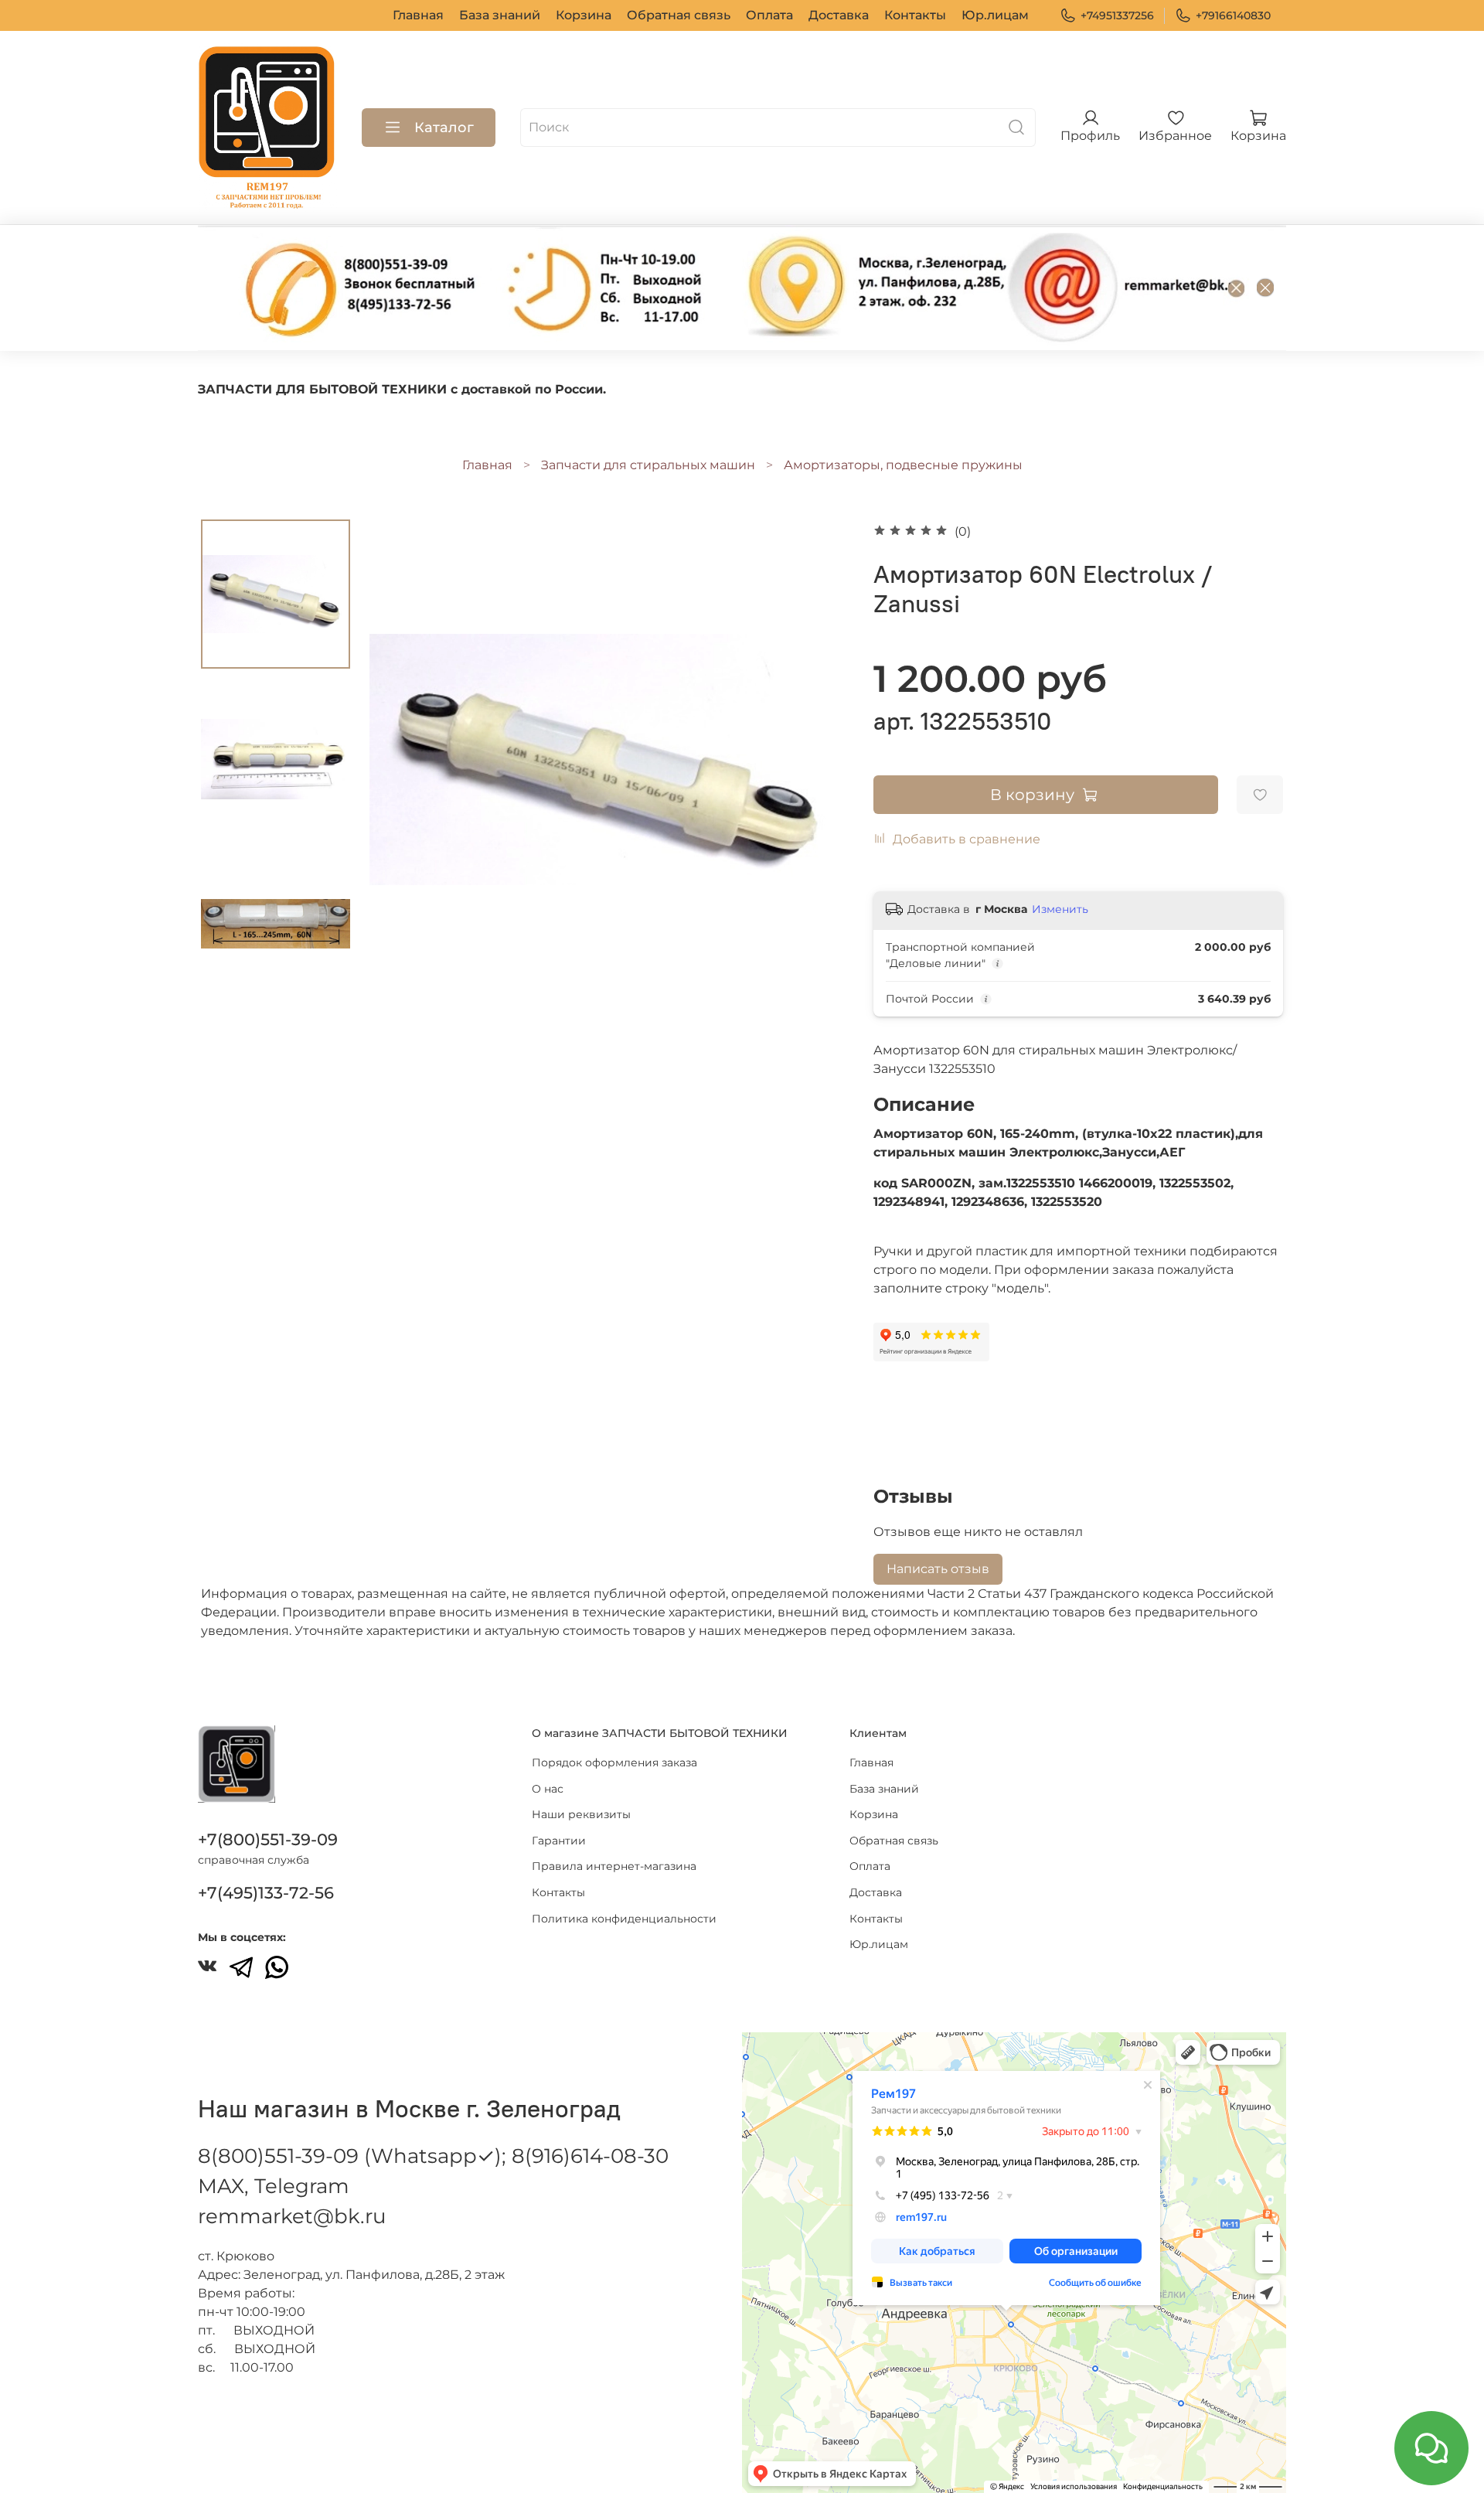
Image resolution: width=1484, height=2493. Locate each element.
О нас (548, 1789)
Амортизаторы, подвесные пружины (903, 465)
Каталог (444, 128)
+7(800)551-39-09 (268, 1839)
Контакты (915, 15)
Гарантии (559, 1841)
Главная (418, 15)
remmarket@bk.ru (292, 2216)
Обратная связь (679, 15)
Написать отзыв (938, 1569)
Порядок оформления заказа (614, 1762)
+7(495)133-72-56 (266, 1893)
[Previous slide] (400, 759)
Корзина (584, 15)
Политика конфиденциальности (624, 1919)
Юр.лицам (995, 15)
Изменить (1060, 909)
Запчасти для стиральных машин (648, 465)
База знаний (500, 15)
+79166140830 (1233, 15)
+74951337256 (1117, 15)
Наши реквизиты (581, 1814)
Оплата (769, 15)
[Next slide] (819, 759)
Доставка (839, 15)
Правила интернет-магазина (614, 1866)
